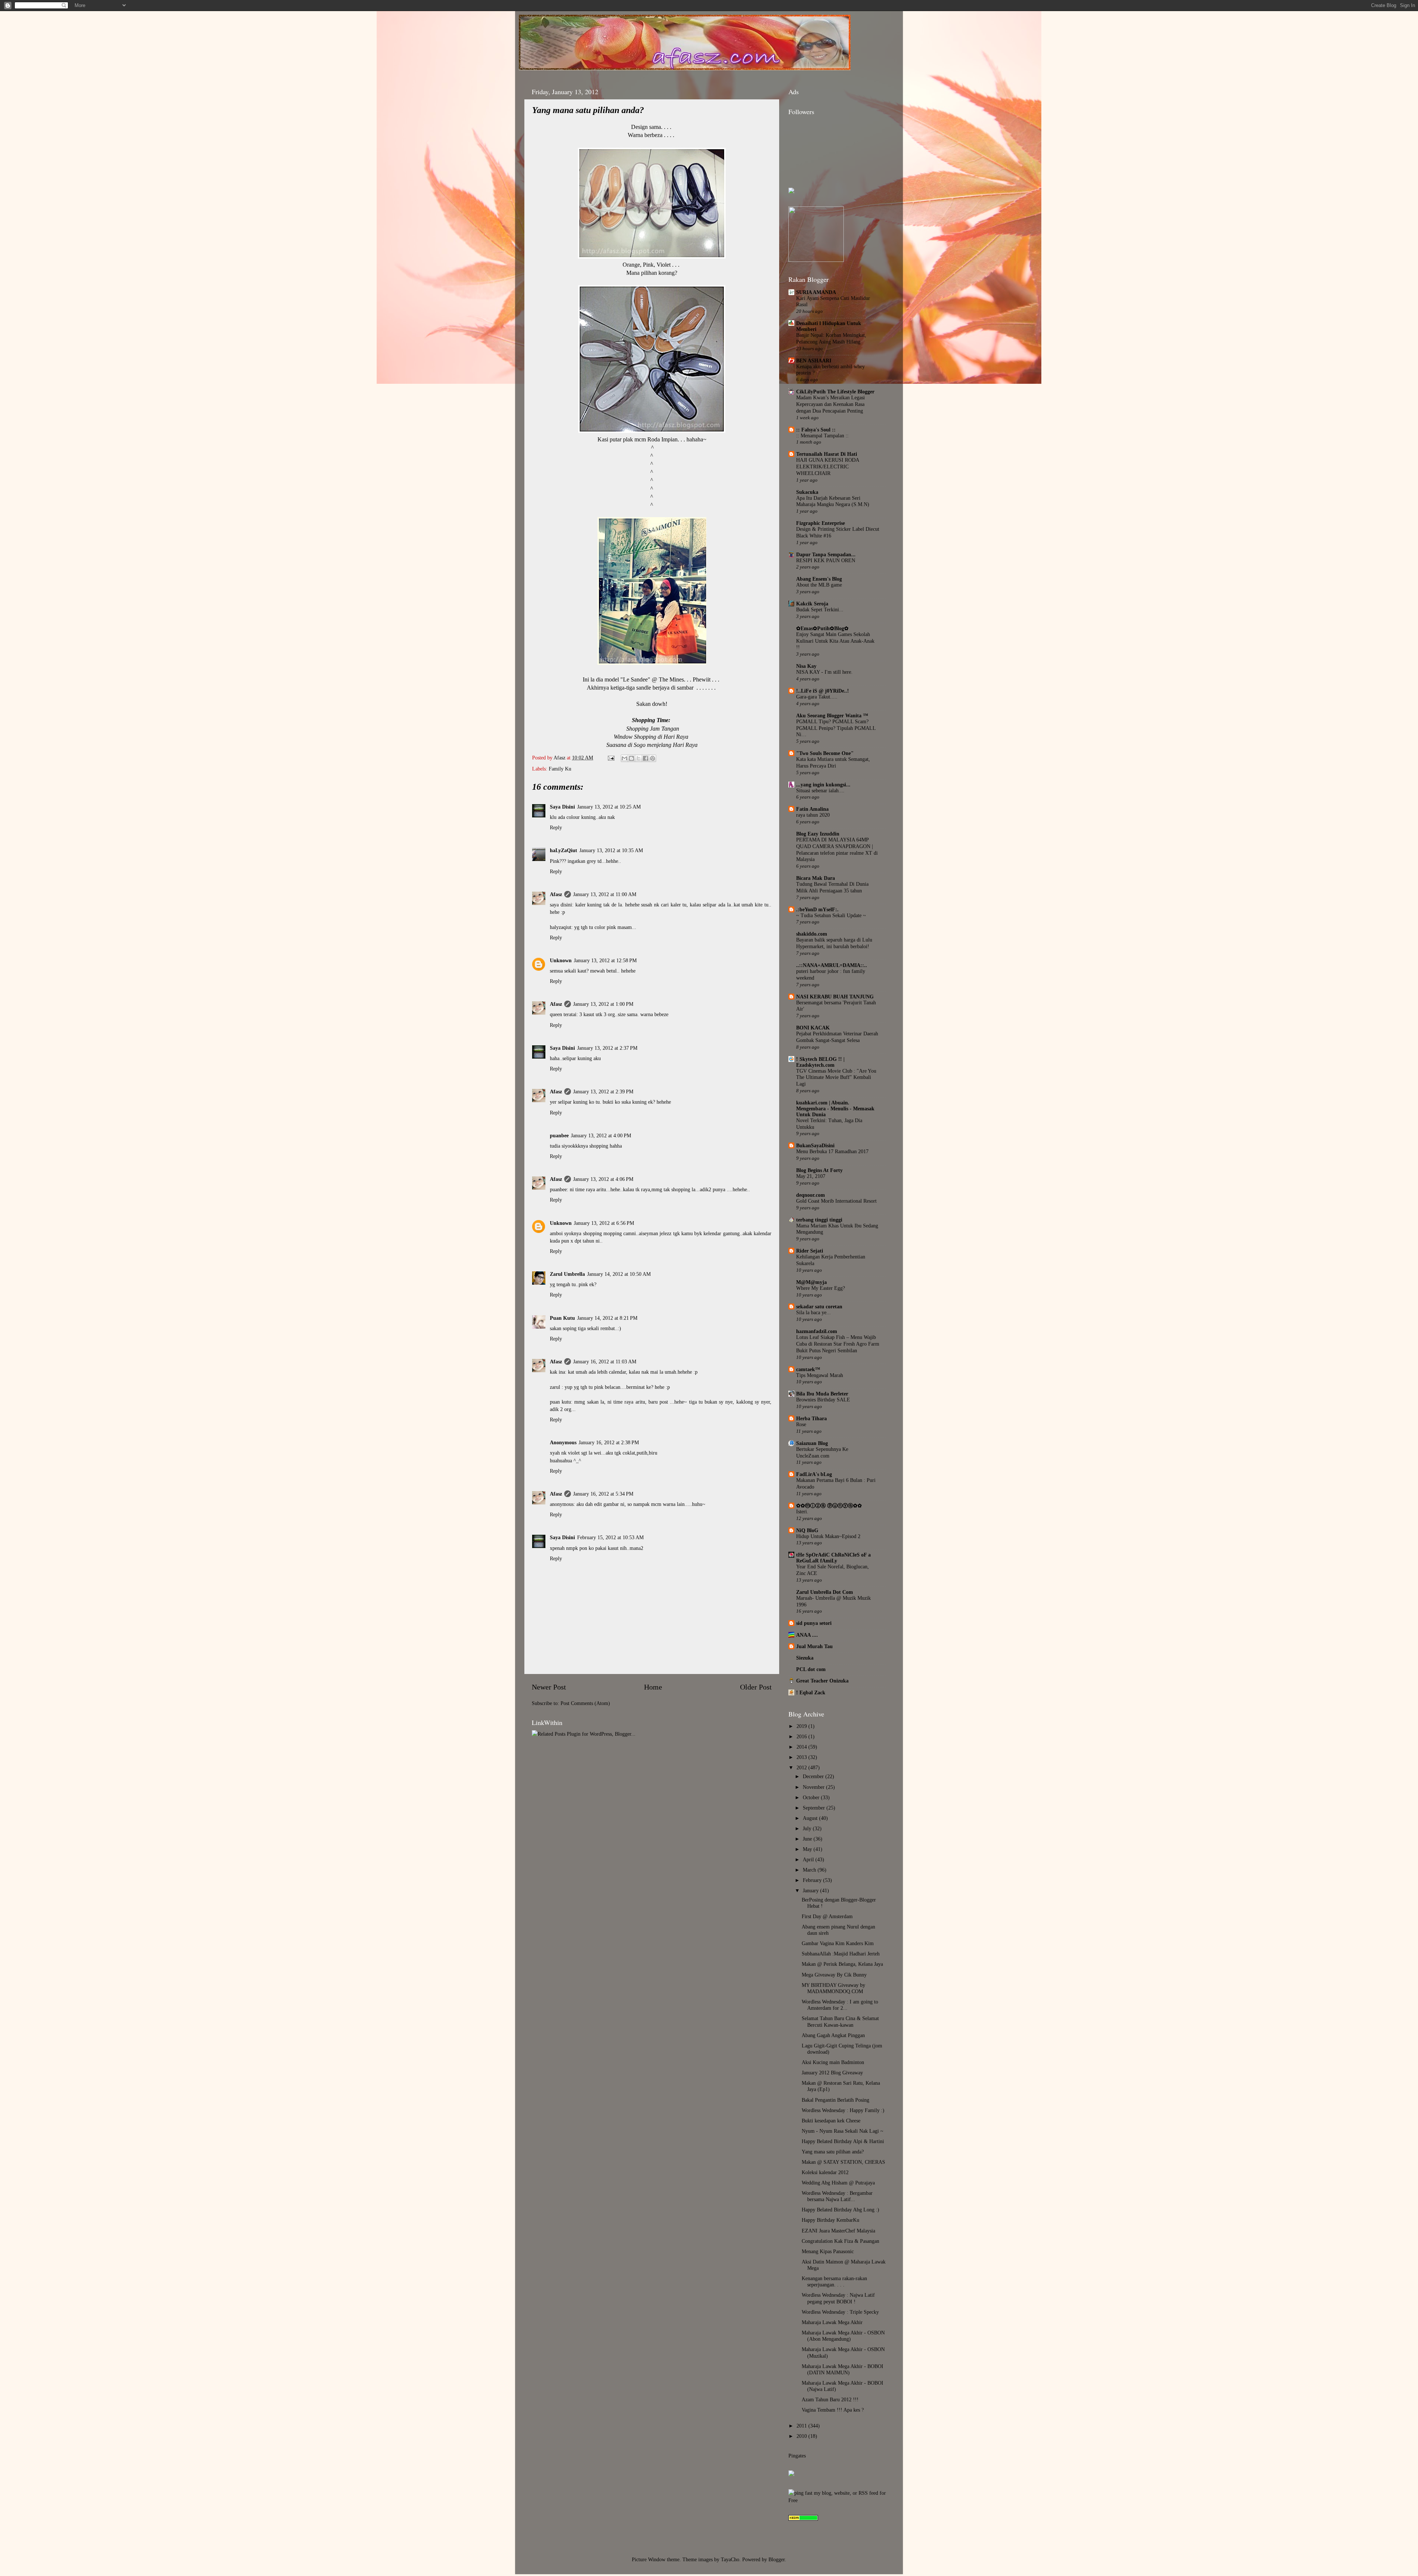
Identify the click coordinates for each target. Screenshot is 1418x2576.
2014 (802, 1747)
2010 (802, 2436)
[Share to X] (638, 758)
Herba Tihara (811, 1418)
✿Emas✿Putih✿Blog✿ (822, 628)
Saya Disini (562, 807)
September (815, 1808)
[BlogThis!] (631, 758)
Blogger (777, 2559)
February (813, 1880)
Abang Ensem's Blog (819, 579)
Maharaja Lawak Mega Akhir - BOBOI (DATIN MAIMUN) (842, 2369)
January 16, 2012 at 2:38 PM (609, 1442)
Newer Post (549, 1687)
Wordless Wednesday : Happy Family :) (843, 2110)
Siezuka (805, 1658)
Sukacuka (807, 492)
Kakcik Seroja (812, 604)
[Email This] (624, 758)
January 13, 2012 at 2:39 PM (603, 1091)
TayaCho (730, 2559)
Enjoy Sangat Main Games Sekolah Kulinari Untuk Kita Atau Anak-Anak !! (835, 641)
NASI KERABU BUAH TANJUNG (835, 997)
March (810, 1870)
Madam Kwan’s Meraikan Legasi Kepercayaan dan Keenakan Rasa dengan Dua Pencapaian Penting (830, 404)
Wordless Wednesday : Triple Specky (840, 2312)
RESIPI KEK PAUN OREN (826, 561)
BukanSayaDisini (815, 1145)
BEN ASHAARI (814, 361)
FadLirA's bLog (814, 1474)
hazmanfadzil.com (817, 1331)
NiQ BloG (807, 1530)
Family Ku (560, 769)
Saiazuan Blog (812, 1443)
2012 (802, 1767)
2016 (802, 1736)
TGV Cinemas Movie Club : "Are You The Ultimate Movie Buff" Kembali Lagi (836, 1078)
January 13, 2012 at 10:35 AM (611, 850)
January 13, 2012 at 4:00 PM (601, 1135)
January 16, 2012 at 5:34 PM (603, 1494)
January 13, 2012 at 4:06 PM (603, 1179)
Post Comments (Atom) (585, 1703)
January (811, 1890)
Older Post (756, 1687)
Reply (556, 827)
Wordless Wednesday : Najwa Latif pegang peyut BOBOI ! (838, 2298)
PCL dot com (811, 1669)
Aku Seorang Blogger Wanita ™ (832, 715)
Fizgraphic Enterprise (821, 523)
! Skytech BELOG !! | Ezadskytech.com (820, 1062)
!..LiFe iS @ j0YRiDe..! (823, 691)
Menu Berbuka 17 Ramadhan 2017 (832, 1152)
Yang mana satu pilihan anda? (833, 2152)
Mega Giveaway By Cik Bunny (834, 1975)
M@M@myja (811, 1282)
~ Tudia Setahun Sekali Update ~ (831, 915)
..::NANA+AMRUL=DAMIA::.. (832, 965)
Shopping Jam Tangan (653, 729)
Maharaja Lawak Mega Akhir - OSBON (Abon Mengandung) (843, 2336)
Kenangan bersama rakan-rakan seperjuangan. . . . (834, 2281)
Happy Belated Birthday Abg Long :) (840, 2210)
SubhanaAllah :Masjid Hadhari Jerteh (841, 1954)
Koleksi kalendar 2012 (825, 2172)
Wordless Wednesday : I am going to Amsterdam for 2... (840, 2005)
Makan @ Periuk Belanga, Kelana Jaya (842, 1964)
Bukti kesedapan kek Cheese (831, 2121)
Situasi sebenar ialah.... (820, 791)
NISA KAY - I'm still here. (824, 672)
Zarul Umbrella (567, 1274)
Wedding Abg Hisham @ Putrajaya (838, 2183)
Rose (801, 1424)
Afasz (560, 758)
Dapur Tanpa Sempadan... (826, 554)
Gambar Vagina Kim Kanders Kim (838, 1943)
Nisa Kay (806, 666)
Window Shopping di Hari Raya (651, 737)
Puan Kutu (562, 1318)
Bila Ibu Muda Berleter (822, 1394)
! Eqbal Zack (811, 1692)
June (808, 1839)
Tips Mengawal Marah (820, 1375)
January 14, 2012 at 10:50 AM (619, 1274)
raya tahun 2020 (813, 815)
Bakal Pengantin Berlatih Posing (835, 2100)
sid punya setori (814, 1623)
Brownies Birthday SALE (823, 1400)
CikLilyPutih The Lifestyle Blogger (835, 392)
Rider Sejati (810, 1251)
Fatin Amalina (812, 809)
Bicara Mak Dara (816, 878)
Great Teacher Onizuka (822, 1681)
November (814, 1787)
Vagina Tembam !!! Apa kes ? (833, 2410)
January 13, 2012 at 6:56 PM (604, 1223)
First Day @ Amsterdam (827, 1916)
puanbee (559, 1135)
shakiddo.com (812, 934)
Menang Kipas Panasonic (828, 2251)
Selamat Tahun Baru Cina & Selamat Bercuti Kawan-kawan (840, 2021)
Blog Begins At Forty (819, 1170)
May (808, 1849)
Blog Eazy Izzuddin (818, 834)
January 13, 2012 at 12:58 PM (605, 960)
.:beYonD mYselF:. (817, 909)
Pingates (797, 2456)
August (811, 1818)
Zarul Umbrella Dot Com (825, 1592)
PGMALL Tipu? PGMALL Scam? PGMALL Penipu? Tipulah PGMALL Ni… (836, 728)
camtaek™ (808, 1369)
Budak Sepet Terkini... (820, 610)
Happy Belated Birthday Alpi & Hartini (843, 2141)
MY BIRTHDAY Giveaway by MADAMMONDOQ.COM (833, 1988)
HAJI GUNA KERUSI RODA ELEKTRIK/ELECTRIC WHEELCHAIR (828, 467)
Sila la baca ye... (814, 1313)
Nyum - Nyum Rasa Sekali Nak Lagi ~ (842, 2131)
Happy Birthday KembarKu (830, 2220)
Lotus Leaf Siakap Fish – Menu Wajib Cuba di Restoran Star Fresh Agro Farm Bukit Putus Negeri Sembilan (838, 1344)
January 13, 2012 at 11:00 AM (605, 894)
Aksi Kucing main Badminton (833, 2062)
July (808, 1828)
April (809, 1859)
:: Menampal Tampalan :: (822, 436)
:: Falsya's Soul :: (816, 430)
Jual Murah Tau (814, 1646)
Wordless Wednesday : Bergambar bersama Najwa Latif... (837, 2196)
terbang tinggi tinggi (819, 1220)
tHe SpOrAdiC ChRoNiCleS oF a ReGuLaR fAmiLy (833, 1558)
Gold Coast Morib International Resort (836, 1201)
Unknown (561, 960)
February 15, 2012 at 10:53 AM (610, 1537)
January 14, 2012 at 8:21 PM (607, 1318)
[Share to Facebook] (645, 758)
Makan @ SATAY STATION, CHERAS (843, 2162)
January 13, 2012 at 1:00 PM (603, 1004)
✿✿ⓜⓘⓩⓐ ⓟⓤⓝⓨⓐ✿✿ (829, 1506)
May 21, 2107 (811, 1176)
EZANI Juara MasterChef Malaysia (838, 2231)
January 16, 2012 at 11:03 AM (605, 1362)
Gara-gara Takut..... (817, 697)
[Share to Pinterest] (653, 758)
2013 (802, 1757)
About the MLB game (819, 585)
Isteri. (802, 1512)
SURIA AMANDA (816, 292)
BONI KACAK (813, 1028)
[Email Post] (611, 758)
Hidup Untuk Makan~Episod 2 (828, 1536)
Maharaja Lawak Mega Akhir (832, 2322)
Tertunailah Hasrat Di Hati (827, 454)
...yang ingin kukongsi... (823, 785)
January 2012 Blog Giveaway (832, 2073)
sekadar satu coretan (819, 1306)
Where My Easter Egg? (821, 1288)
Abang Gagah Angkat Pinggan (833, 2035)
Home (653, 1687)
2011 (802, 2426)
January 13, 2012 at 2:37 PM (607, 1048)
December (814, 1776)
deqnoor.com (811, 1195)
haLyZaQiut (564, 850)
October (812, 1797)
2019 (802, 1726)
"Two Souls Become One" (825, 753)
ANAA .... (807, 1635)
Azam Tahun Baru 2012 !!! (830, 2399)
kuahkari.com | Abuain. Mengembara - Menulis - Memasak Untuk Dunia (835, 1108)
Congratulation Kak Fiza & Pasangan (840, 2241)
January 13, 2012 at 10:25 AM (609, 807)
